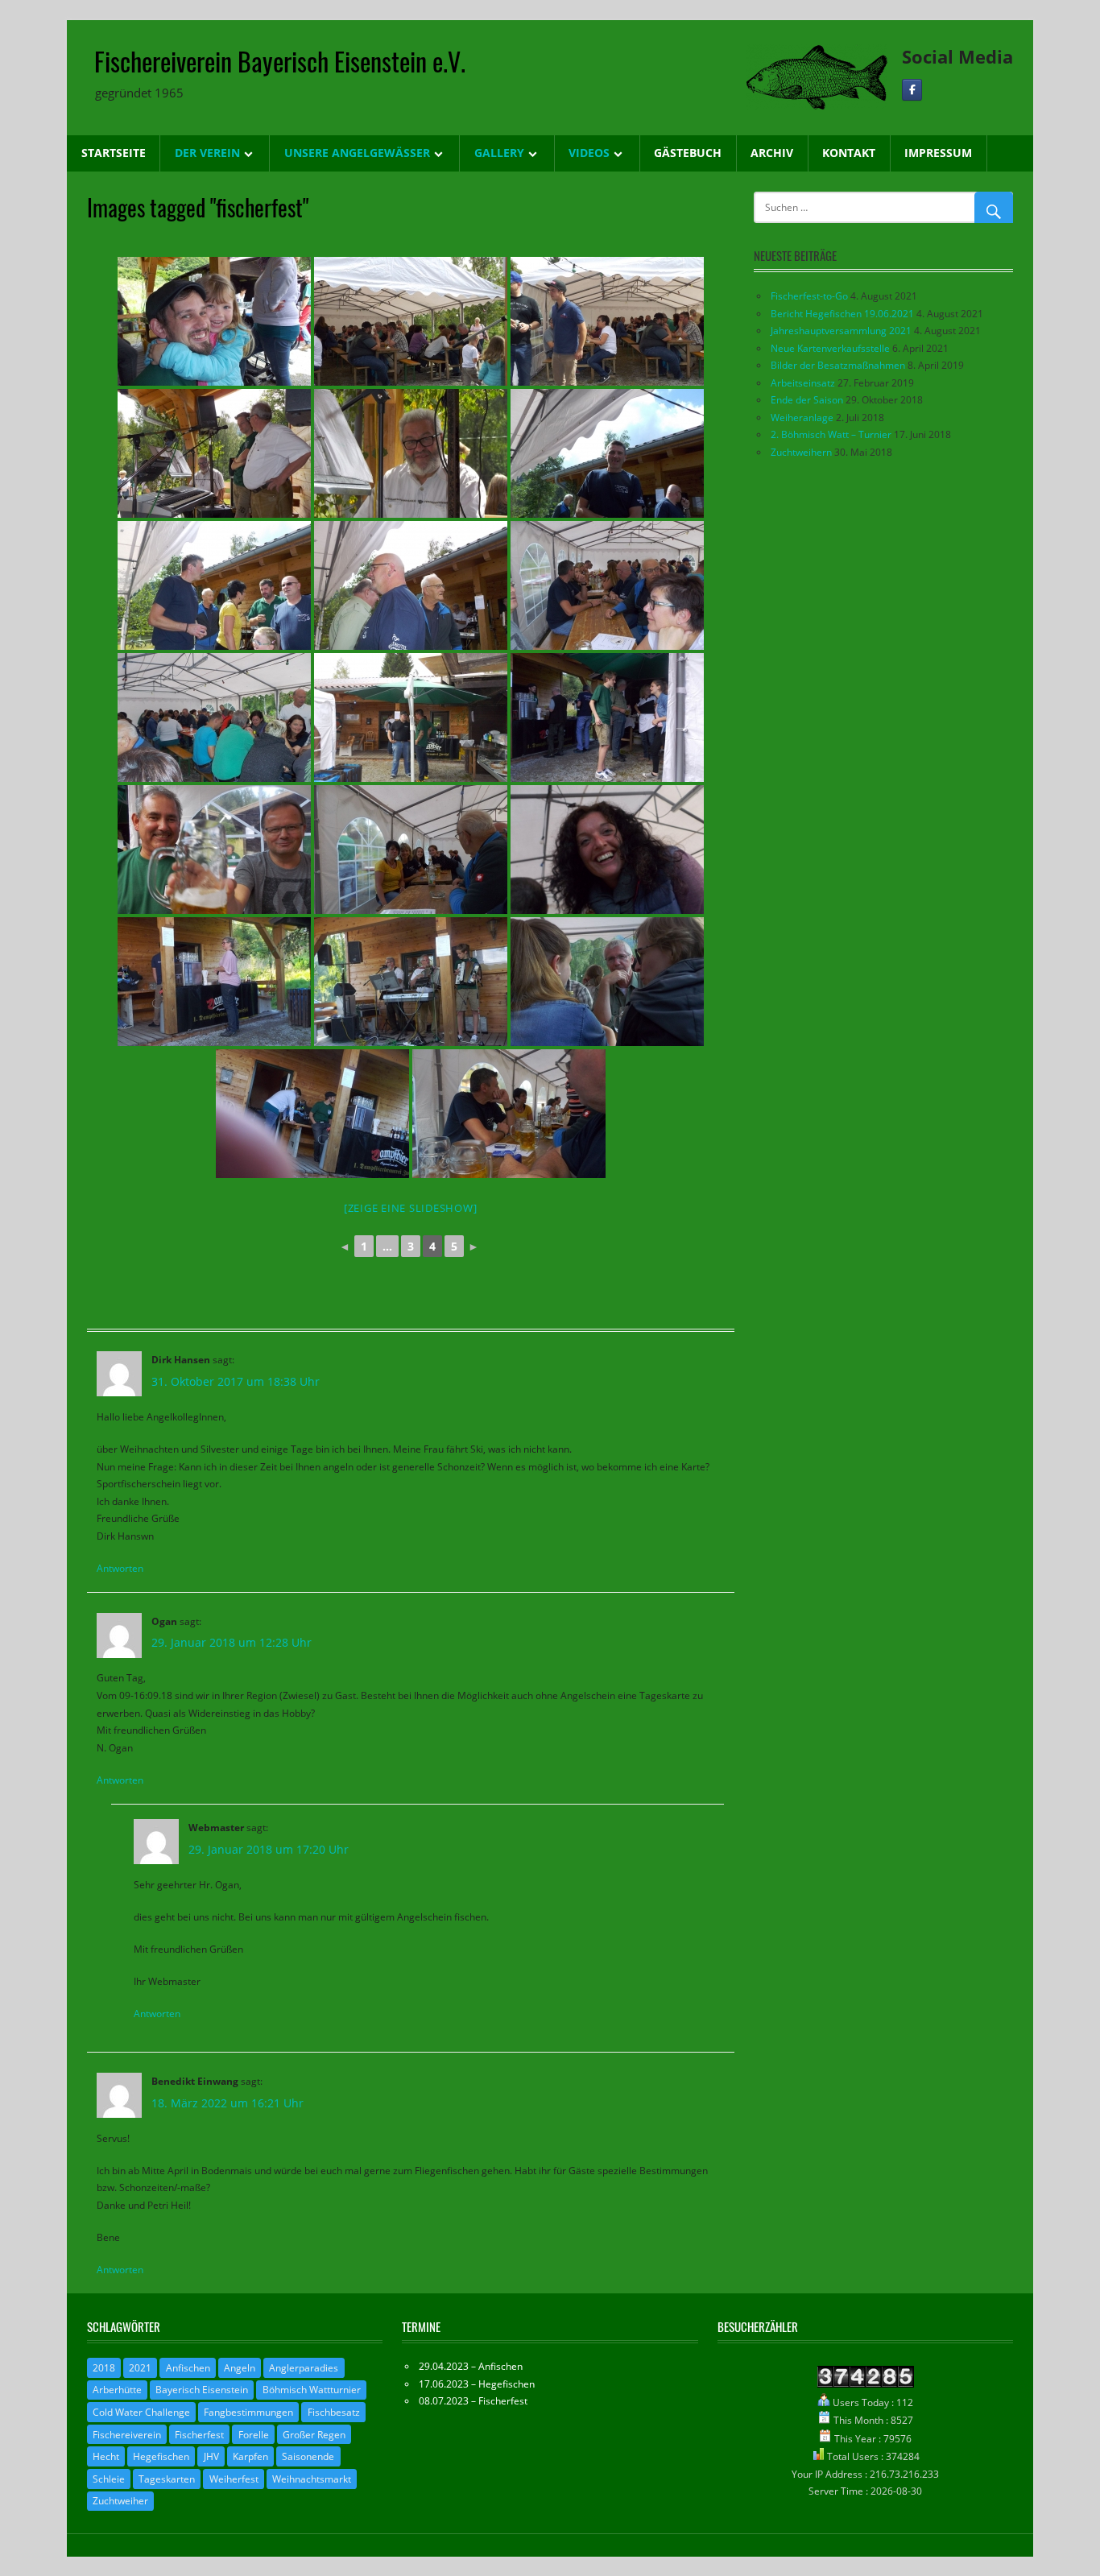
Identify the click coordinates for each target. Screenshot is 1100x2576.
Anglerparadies (304, 2368)
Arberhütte (117, 2390)
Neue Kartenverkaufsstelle (830, 348)
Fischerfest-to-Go (809, 296)
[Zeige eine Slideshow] (411, 1208)
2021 (140, 2368)
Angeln (240, 2368)
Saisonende (308, 2456)
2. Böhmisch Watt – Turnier (831, 434)
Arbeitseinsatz (803, 383)
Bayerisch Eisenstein (202, 2390)
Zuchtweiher (120, 2501)
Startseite (114, 153)
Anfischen (188, 2368)
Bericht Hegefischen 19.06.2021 (842, 314)
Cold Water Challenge (141, 2412)
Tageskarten (167, 2479)
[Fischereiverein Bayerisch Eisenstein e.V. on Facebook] (912, 90)
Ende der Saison (807, 400)
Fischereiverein (127, 2435)
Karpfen (250, 2456)
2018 (104, 2368)
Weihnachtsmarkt (312, 2479)
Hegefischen (161, 2456)
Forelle (254, 2435)
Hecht (106, 2456)
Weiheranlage (802, 418)
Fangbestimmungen (248, 2412)
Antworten (120, 1568)
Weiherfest (234, 2479)
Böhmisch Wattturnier (312, 2390)
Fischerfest (199, 2435)
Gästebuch (688, 153)
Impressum (938, 153)
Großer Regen (314, 2435)
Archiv (772, 153)
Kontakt (849, 153)
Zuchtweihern (801, 452)
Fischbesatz (334, 2412)
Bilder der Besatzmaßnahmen (838, 365)
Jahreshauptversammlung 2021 (841, 331)
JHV (211, 2456)
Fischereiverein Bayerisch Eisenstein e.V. (280, 61)
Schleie (109, 2479)
